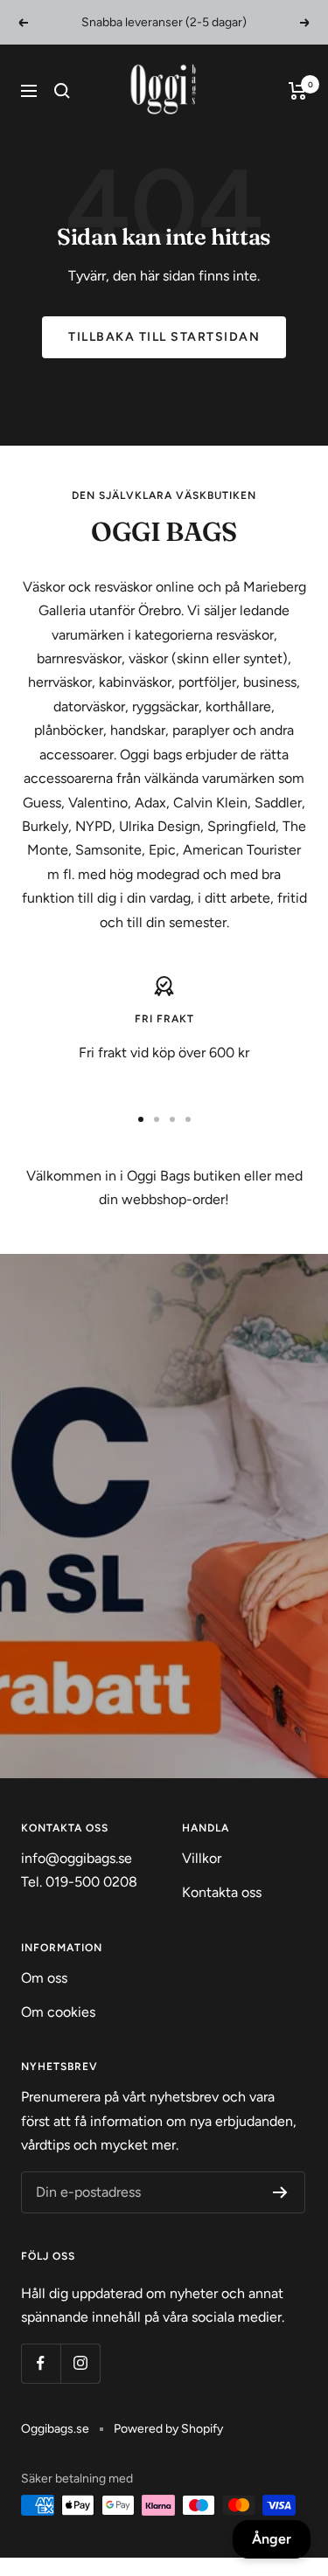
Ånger (272, 2539)
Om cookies (58, 2012)
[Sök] (62, 91)
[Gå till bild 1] (141, 1119)
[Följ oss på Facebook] (41, 2363)
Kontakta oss (222, 1892)
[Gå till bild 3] (172, 1119)
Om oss (44, 1978)
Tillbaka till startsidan (164, 337)
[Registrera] (280, 2192)
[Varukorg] (298, 91)
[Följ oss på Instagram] (80, 2363)
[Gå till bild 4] (188, 1119)
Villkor (202, 1858)
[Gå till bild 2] (157, 1119)
